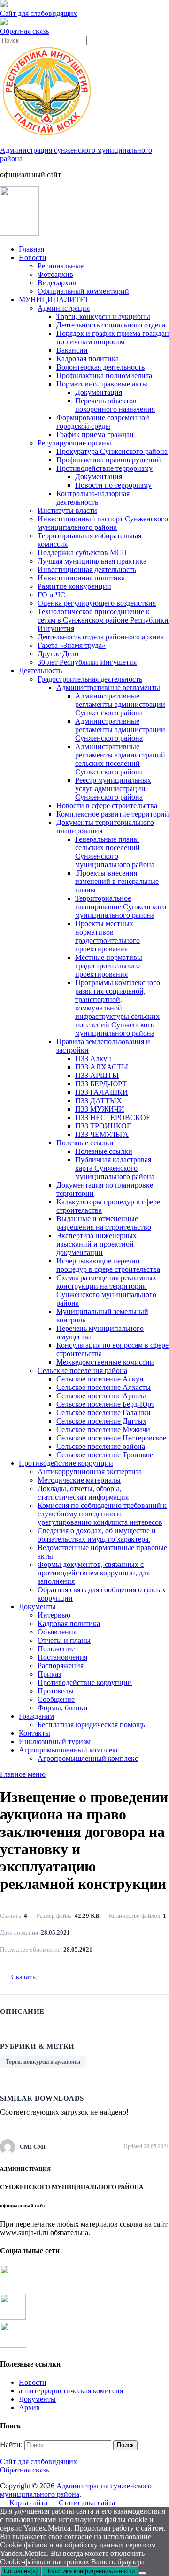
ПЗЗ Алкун (93, 1058)
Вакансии (72, 350)
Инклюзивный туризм (55, 1741)
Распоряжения (61, 1666)
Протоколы (56, 1691)
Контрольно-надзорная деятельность (93, 498)
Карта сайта (28, 2503)
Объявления (57, 1632)
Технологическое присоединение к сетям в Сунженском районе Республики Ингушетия (103, 620)
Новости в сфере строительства (107, 805)
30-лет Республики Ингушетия (87, 662)
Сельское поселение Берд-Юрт (105, 1404)
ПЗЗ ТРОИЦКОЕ (103, 1126)
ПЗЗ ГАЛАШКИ (102, 1092)
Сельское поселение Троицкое (105, 1455)
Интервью (54, 1615)
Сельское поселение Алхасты (104, 1387)
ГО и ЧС (51, 595)
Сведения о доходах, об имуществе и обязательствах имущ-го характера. (97, 1535)
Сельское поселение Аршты (101, 1396)
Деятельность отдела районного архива (101, 637)
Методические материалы (79, 1480)
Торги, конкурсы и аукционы (103, 316)
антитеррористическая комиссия (71, 2391)
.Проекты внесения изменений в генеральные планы (117, 881)
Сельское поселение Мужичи (103, 1429)
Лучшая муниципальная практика (92, 561)
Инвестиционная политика (81, 578)
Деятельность (40, 671)
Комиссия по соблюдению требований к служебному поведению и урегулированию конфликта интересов (102, 1514)
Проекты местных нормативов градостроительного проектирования (108, 936)
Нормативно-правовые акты (102, 384)
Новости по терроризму (113, 485)
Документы (37, 1607)
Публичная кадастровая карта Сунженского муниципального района (115, 1168)
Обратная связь (24, 31)
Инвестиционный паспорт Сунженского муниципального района (103, 523)
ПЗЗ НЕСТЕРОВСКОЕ (113, 1117)
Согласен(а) (21, 2571)
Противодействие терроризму (104, 468)
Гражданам (36, 1716)
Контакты (35, 1733)
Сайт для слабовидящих (38, 2461)
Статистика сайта (87, 2503)
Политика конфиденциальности (90, 2571)
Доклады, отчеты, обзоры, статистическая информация (83, 1493)
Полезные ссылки (85, 1143)
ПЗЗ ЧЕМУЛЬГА (102, 1134)
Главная (31, 249)
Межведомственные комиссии (105, 1362)
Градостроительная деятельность (90, 679)
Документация (99, 392)
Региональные (61, 266)
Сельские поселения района (82, 1370)
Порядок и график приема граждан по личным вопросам (113, 338)
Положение (56, 1649)
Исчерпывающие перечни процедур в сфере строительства (108, 1265)
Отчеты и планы (64, 1640)
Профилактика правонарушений (109, 460)
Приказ (49, 1674)
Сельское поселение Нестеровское (111, 1438)
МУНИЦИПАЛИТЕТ (54, 300)
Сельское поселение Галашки (104, 1413)
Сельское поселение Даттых (101, 1421)
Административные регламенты (108, 687)
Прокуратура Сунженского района (112, 451)
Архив (29, 2408)
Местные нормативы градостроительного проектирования (109, 966)
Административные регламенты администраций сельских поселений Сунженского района (120, 759)
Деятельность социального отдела (111, 325)
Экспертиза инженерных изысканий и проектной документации (96, 1244)
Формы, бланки (63, 1708)
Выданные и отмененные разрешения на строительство (104, 1223)
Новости (33, 257)
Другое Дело (58, 654)
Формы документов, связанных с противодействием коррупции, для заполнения (94, 1573)
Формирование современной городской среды (103, 422)
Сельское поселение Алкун (100, 1379)
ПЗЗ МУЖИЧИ (100, 1109)
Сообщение (56, 1699)
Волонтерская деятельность (100, 367)
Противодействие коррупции (66, 1463)
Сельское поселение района (101, 1446)
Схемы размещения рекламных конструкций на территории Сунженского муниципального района (106, 1290)
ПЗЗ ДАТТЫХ (99, 1101)
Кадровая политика (88, 359)
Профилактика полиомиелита (104, 375)
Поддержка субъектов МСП (82, 553)
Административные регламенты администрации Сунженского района (120, 704)
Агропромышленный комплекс (69, 1750)
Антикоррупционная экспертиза (90, 1472)
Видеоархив (57, 283)
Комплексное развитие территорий (113, 814)
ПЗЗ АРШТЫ (97, 1075)
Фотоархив (55, 274)
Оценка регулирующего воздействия (97, 603)
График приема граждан (95, 434)
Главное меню (23, 1774)
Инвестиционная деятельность (87, 569)
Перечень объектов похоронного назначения (115, 405)
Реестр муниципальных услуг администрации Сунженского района (113, 789)
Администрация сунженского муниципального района (76, 2490)
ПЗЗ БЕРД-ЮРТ (101, 1084)
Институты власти (67, 510)
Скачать (23, 1977)
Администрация (64, 308)
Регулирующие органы (74, 443)
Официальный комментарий (83, 291)
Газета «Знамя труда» (72, 645)
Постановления (62, 1657)
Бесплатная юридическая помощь (91, 1725)
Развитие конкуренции (74, 586)
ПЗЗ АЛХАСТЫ (102, 1067)
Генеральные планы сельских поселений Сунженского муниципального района (115, 852)
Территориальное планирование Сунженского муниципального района (121, 907)
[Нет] (142, 2573)
